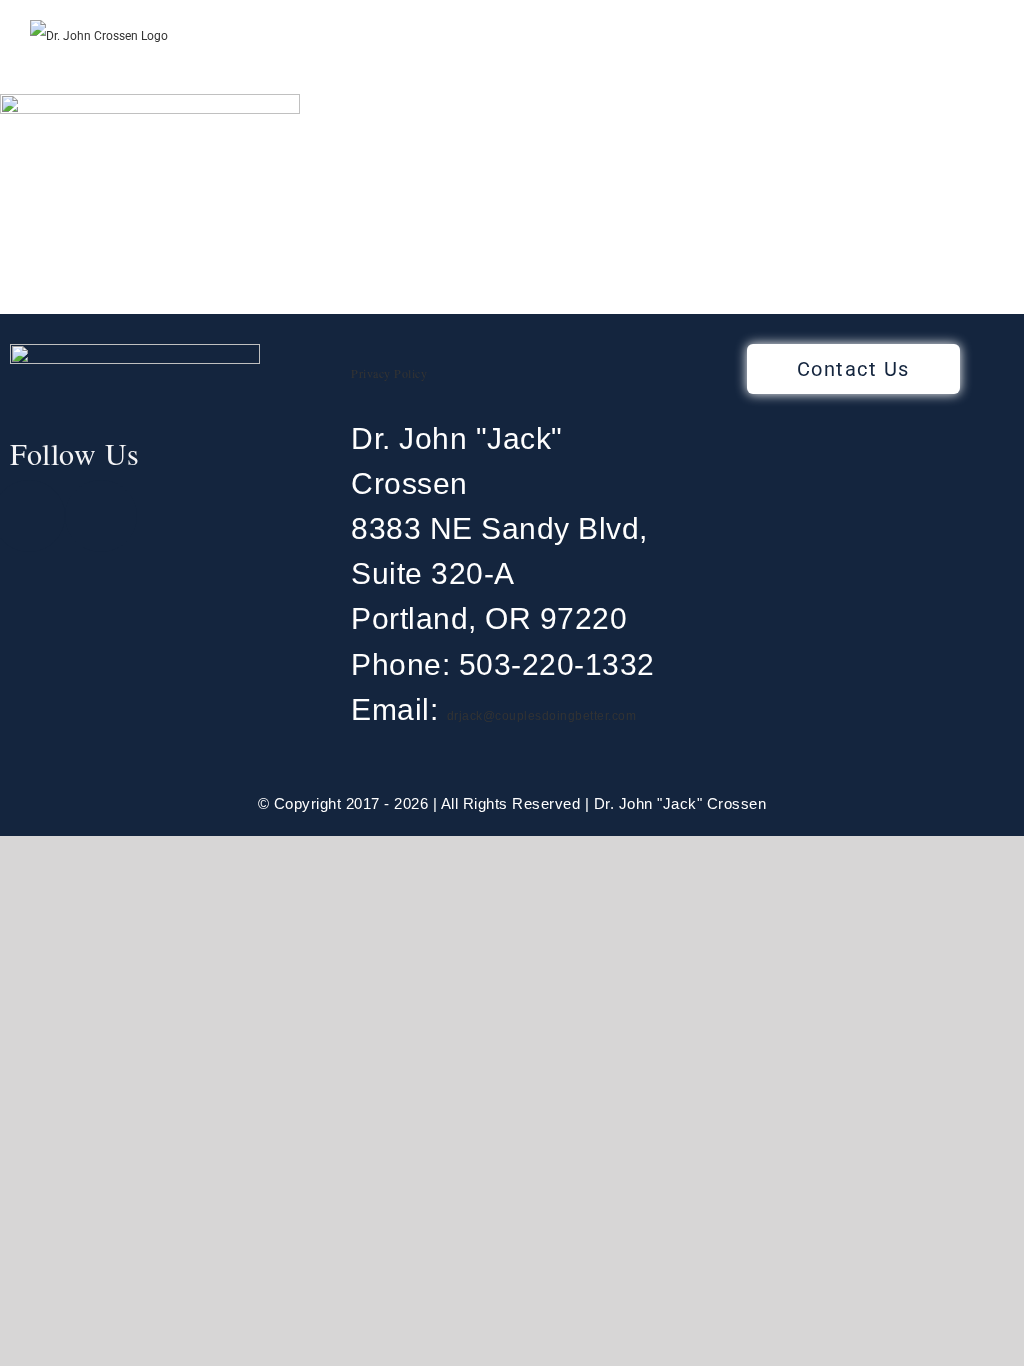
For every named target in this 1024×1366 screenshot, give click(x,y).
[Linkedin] (101, 516)
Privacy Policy (389, 373)
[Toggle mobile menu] (986, 63)
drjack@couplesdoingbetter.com (542, 716)
